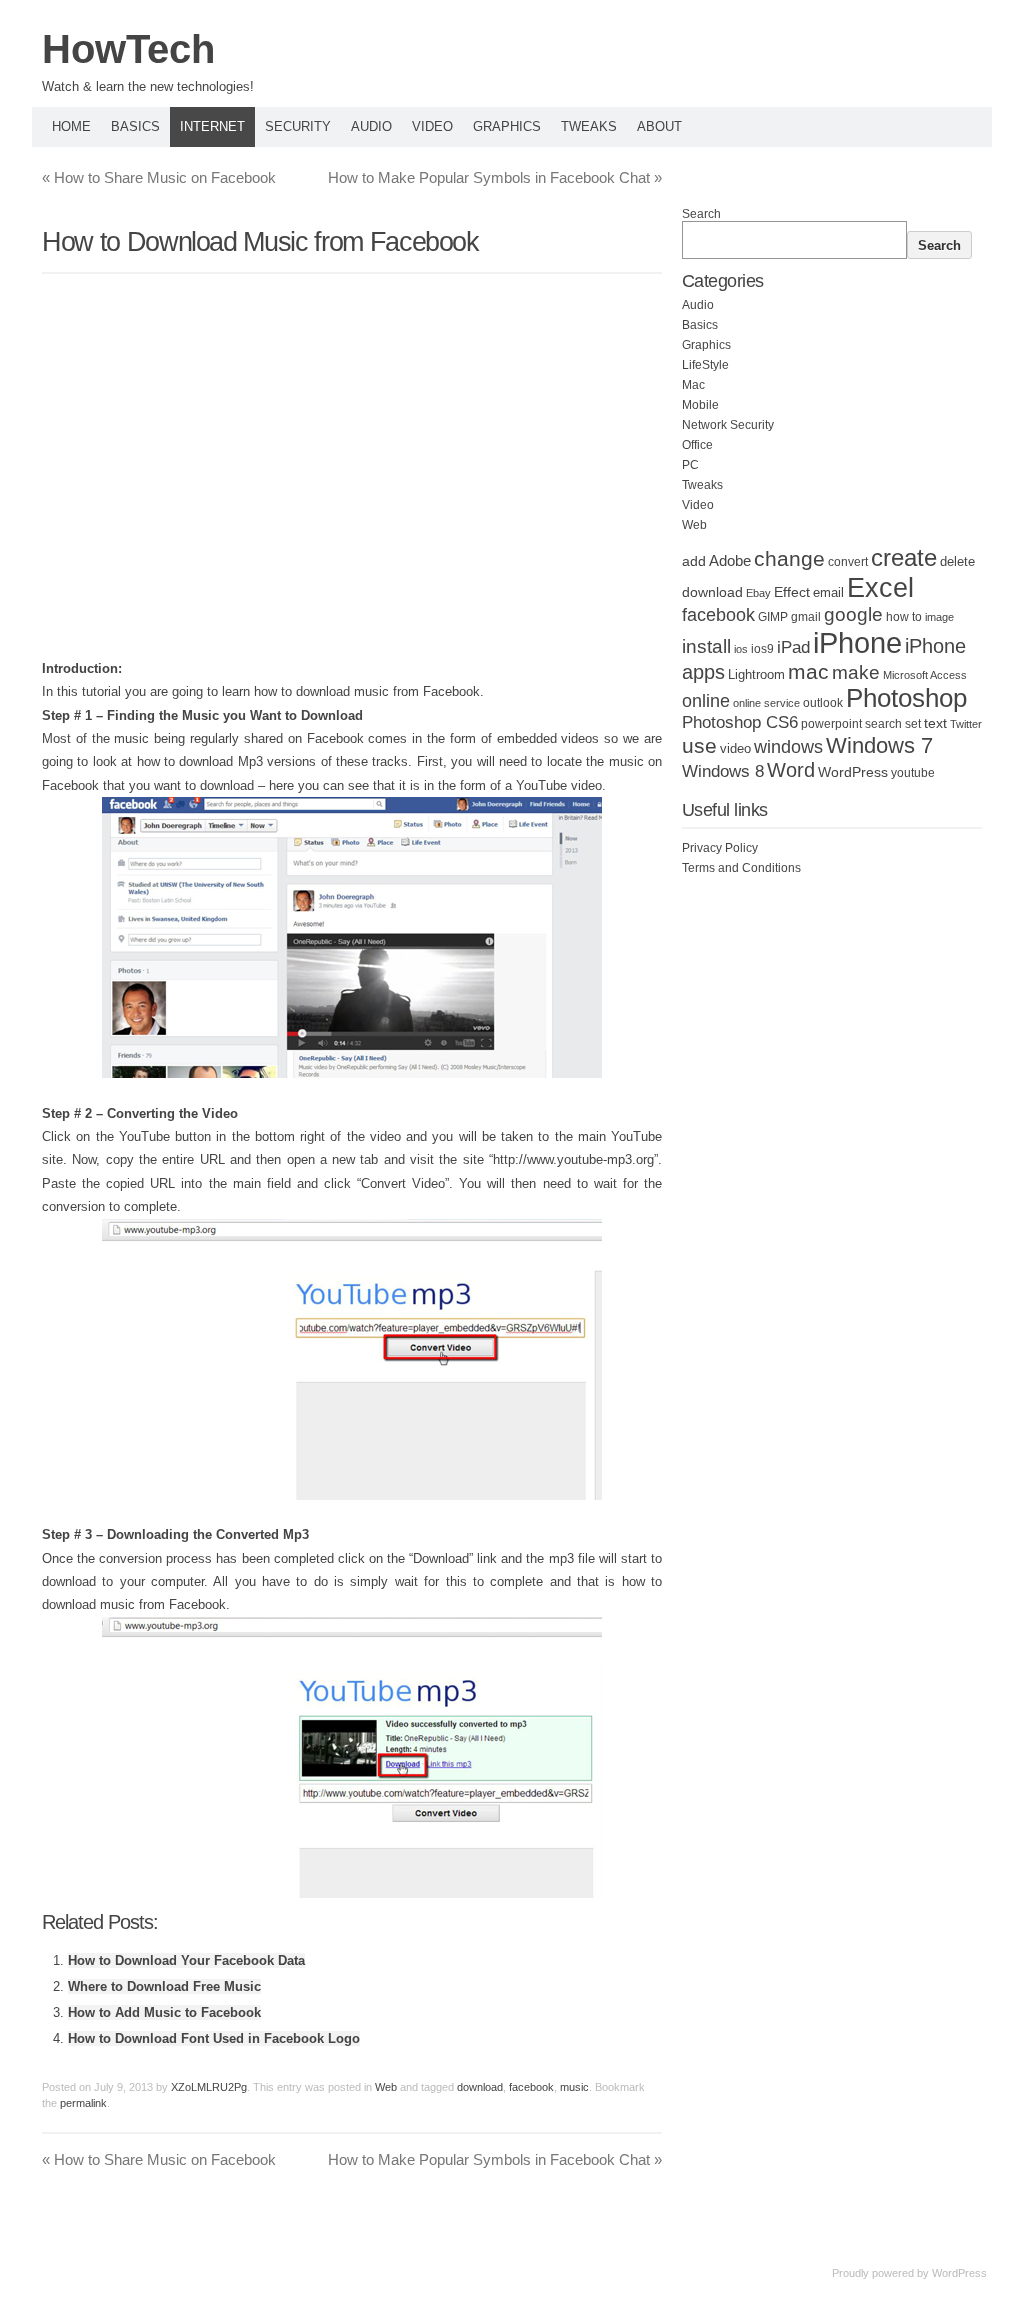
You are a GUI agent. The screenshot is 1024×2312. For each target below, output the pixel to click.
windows (788, 747)
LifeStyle (705, 365)
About (659, 126)
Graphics (507, 126)
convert (848, 561)
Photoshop (906, 698)
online (706, 701)
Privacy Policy (720, 848)
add (694, 561)
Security (298, 126)
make (856, 672)
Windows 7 (879, 745)
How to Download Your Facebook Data (186, 1960)
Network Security (728, 425)
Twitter (966, 724)
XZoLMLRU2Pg (209, 2087)
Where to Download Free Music (164, 1986)
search (883, 724)
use (699, 746)
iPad (793, 647)
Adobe (730, 560)
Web (386, 2087)
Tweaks (589, 126)
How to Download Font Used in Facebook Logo (214, 2038)
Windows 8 (723, 771)
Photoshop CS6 (740, 722)
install (706, 646)
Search (701, 214)
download (480, 2087)
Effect (792, 592)
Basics (135, 126)
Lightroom (756, 675)
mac (808, 671)
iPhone (857, 642)
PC (690, 465)
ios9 (762, 649)
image (939, 617)
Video (432, 126)
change (789, 558)
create (904, 557)
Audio (371, 126)
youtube (913, 773)
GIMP (773, 617)
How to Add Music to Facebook (164, 2012)
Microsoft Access (925, 675)
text (935, 723)
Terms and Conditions (741, 868)
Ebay (758, 593)
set (913, 724)
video (735, 748)
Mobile (700, 405)
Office (697, 445)
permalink (83, 2103)
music (574, 2087)
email (828, 593)
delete (957, 562)
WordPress (853, 772)
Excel (880, 587)
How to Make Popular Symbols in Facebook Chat (495, 177)
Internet (212, 126)
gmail (806, 617)
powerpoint (831, 724)
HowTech (128, 49)
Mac (693, 385)
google (853, 614)
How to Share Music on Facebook (159, 177)
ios (741, 649)
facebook (531, 2087)
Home (71, 126)
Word (791, 770)
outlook (823, 702)
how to (904, 617)
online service (766, 703)
